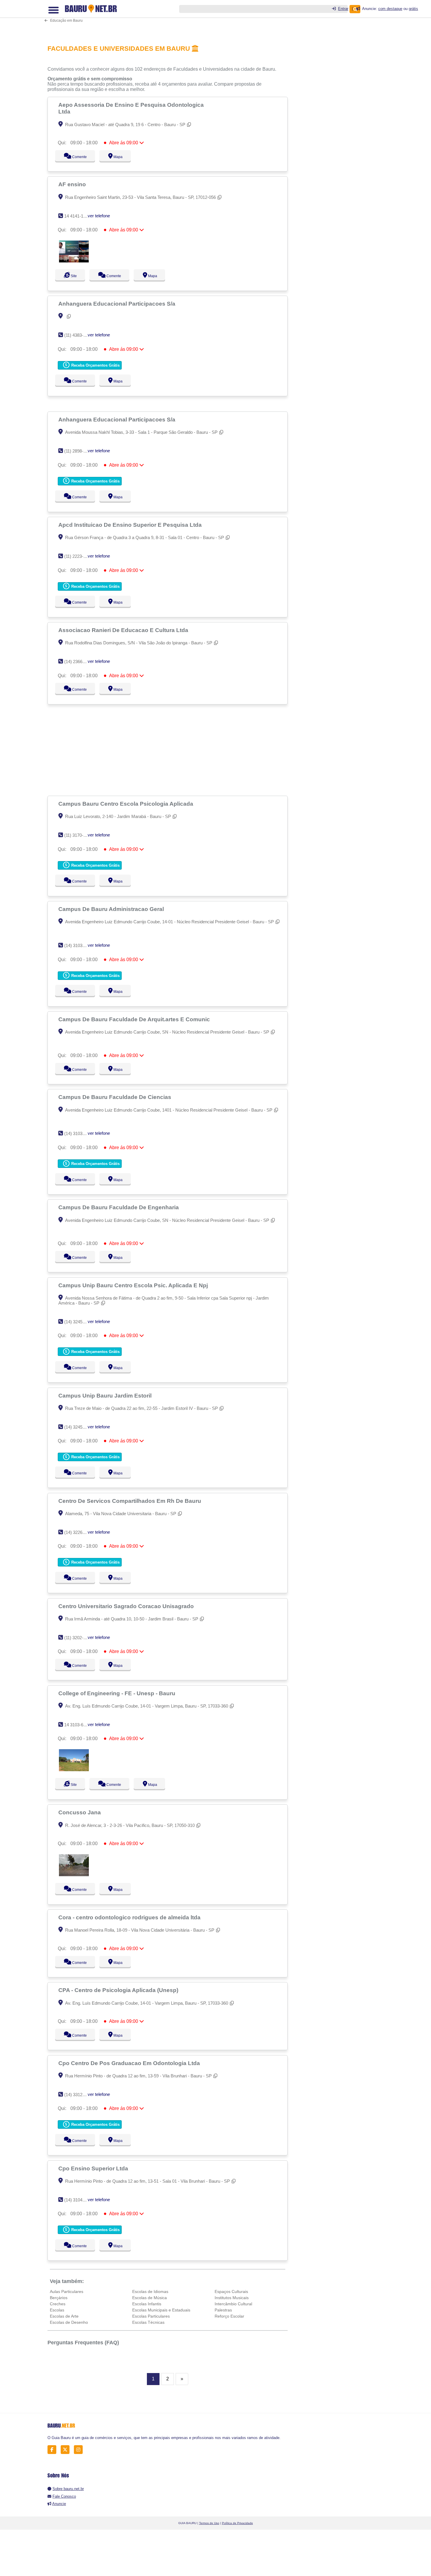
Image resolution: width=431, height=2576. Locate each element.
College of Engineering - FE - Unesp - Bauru (118, 1693)
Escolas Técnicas (148, 2322)
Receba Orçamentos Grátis (95, 365)
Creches (58, 2304)
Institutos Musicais (232, 2298)
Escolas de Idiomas (150, 2292)
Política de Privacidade (237, 2523)
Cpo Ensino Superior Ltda (94, 2168)
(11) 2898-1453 (78, 451)
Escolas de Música (150, 2298)
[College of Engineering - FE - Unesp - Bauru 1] (74, 1770)
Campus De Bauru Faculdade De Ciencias (116, 1097)
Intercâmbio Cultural (233, 2304)
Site (73, 276)
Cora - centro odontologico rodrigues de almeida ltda (130, 1917)
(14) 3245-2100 (79, 1322)
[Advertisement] (171, 18)
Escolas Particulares (151, 2316)
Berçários (59, 2298)
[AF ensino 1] (74, 261)
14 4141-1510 (77, 216)
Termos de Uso (209, 2523)
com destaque (390, 9)
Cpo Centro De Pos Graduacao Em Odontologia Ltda (130, 2063)
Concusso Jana (80, 1812)
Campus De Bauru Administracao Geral (112, 909)
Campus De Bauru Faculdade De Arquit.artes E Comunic (135, 1019)
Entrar (343, 9)
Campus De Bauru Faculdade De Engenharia (119, 1207)
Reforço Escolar (229, 2316)
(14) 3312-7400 (79, 2095)
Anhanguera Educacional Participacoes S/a (118, 304)
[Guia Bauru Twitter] (67, 2449)
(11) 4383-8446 (78, 335)
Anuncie (59, 2504)
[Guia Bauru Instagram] (80, 2449)
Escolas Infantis (147, 2304)
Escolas (57, 2310)
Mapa (117, 157)
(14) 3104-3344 (79, 2200)
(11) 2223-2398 (78, 556)
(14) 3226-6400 (79, 1532)
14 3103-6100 (77, 1725)
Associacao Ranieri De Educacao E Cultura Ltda (124, 630)
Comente (75, 157)
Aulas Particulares (67, 2292)
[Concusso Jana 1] (74, 1875)
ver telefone (99, 216)
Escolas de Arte (64, 2316)
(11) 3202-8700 (78, 1638)
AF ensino (73, 184)
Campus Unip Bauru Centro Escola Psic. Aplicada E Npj (134, 1285)
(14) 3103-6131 (79, 1133)
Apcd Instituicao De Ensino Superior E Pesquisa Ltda (131, 525)
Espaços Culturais (231, 2292)
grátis (413, 9)
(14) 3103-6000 (79, 945)
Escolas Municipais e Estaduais (161, 2310)
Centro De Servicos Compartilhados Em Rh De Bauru (130, 1501)
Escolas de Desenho (69, 2322)
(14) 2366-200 (78, 662)
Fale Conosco (64, 2496)
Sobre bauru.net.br (68, 2489)
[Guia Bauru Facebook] (54, 2449)
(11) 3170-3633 (78, 835)
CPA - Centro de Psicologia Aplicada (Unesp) (119, 1990)
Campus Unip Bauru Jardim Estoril (106, 1395)
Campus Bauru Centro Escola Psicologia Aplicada (127, 804)
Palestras (223, 2310)
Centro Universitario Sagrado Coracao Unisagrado (127, 1606)
